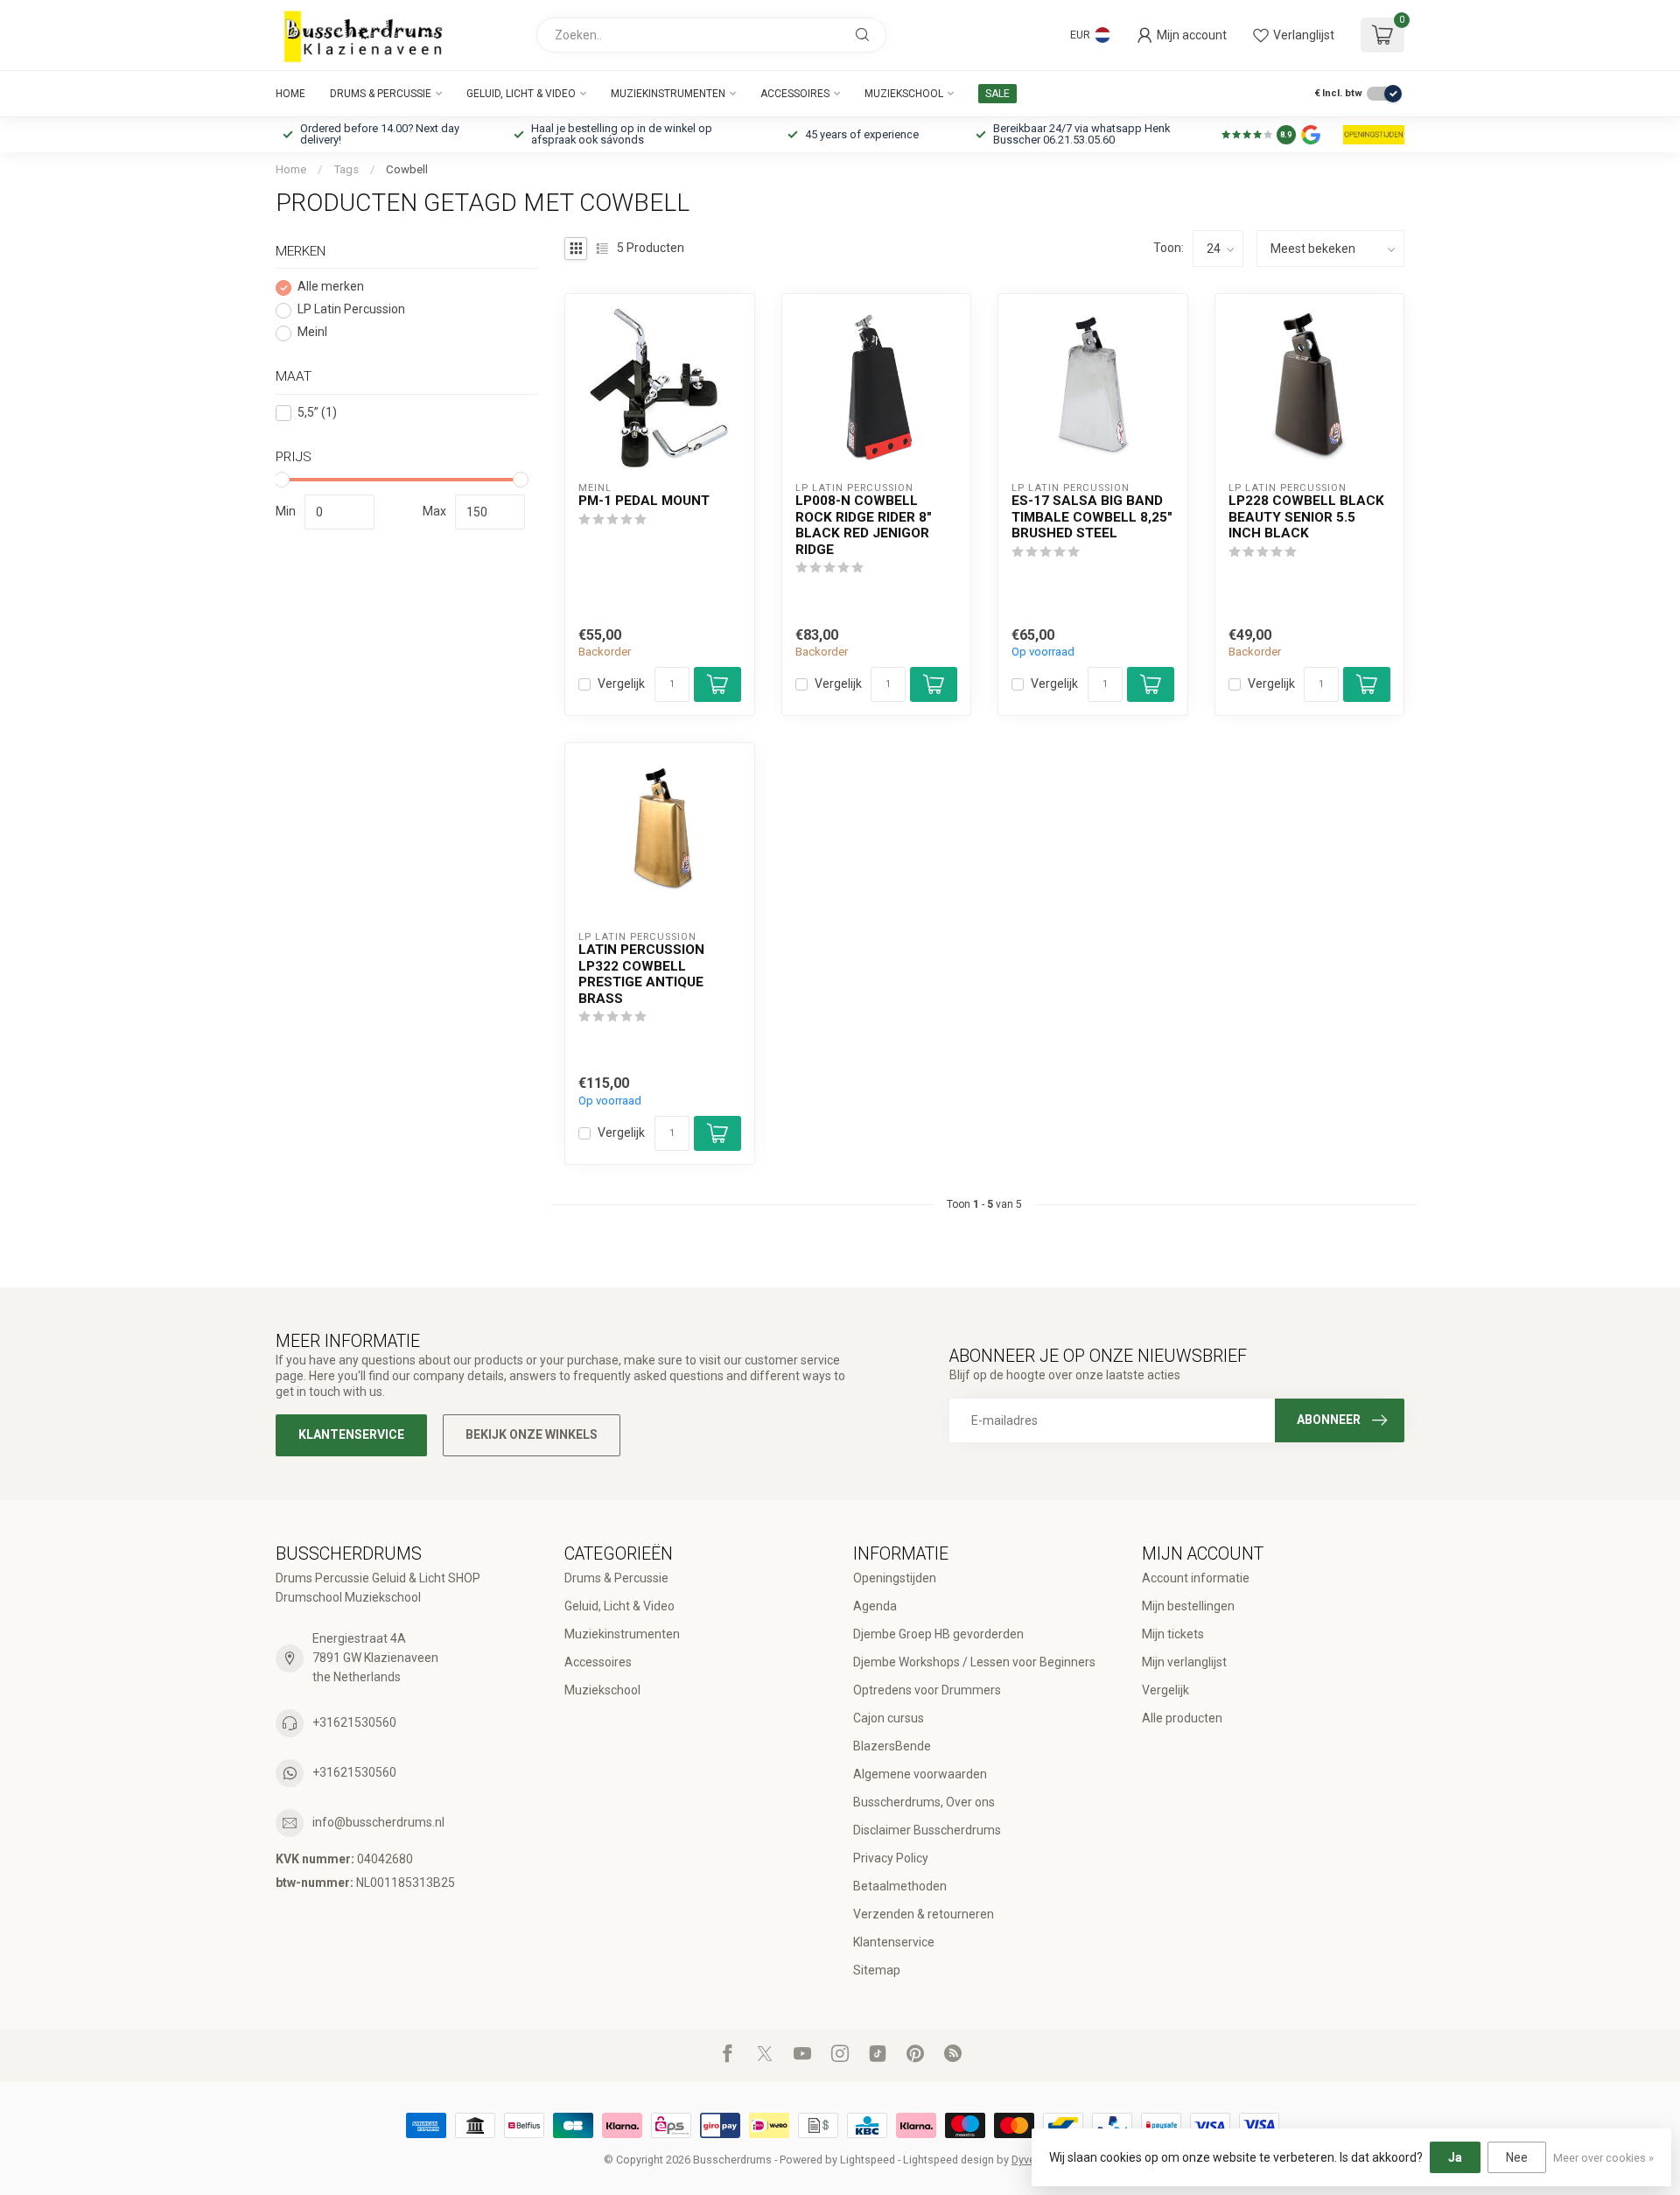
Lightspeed (868, 2160)
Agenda (875, 1606)
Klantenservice (351, 1434)
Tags (346, 169)
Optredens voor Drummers (927, 1690)
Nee (1517, 2157)
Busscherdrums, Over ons (924, 1802)
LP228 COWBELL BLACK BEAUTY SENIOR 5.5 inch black (1306, 517)
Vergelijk (621, 684)
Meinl (312, 333)
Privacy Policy (891, 1858)
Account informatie (1196, 1578)
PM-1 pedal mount (644, 501)
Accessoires (795, 94)
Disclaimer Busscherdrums (927, 1830)
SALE (997, 94)
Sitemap (877, 1970)
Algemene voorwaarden (920, 1774)
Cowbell (407, 169)
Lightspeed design (948, 2160)
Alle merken (331, 288)
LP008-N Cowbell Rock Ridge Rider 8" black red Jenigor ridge (864, 525)
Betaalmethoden (900, 1886)
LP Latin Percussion (351, 310)
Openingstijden (895, 1578)
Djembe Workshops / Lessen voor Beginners (974, 1662)
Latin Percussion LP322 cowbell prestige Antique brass (641, 974)
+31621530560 (354, 1722)
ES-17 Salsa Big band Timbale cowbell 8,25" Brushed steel (1092, 517)
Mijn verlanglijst (1184, 1662)
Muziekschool (904, 94)
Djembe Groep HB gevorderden (938, 1634)
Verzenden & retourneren (924, 1914)
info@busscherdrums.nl (378, 1822)
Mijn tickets (1173, 1634)
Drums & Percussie (381, 94)
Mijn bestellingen (1188, 1606)
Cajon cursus (889, 1718)
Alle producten (1182, 1718)
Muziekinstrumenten (668, 94)
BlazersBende (892, 1746)
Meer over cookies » (1603, 2158)
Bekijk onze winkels (532, 1434)
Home (290, 94)
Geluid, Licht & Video (521, 94)
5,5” (317, 413)
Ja (1455, 2157)
